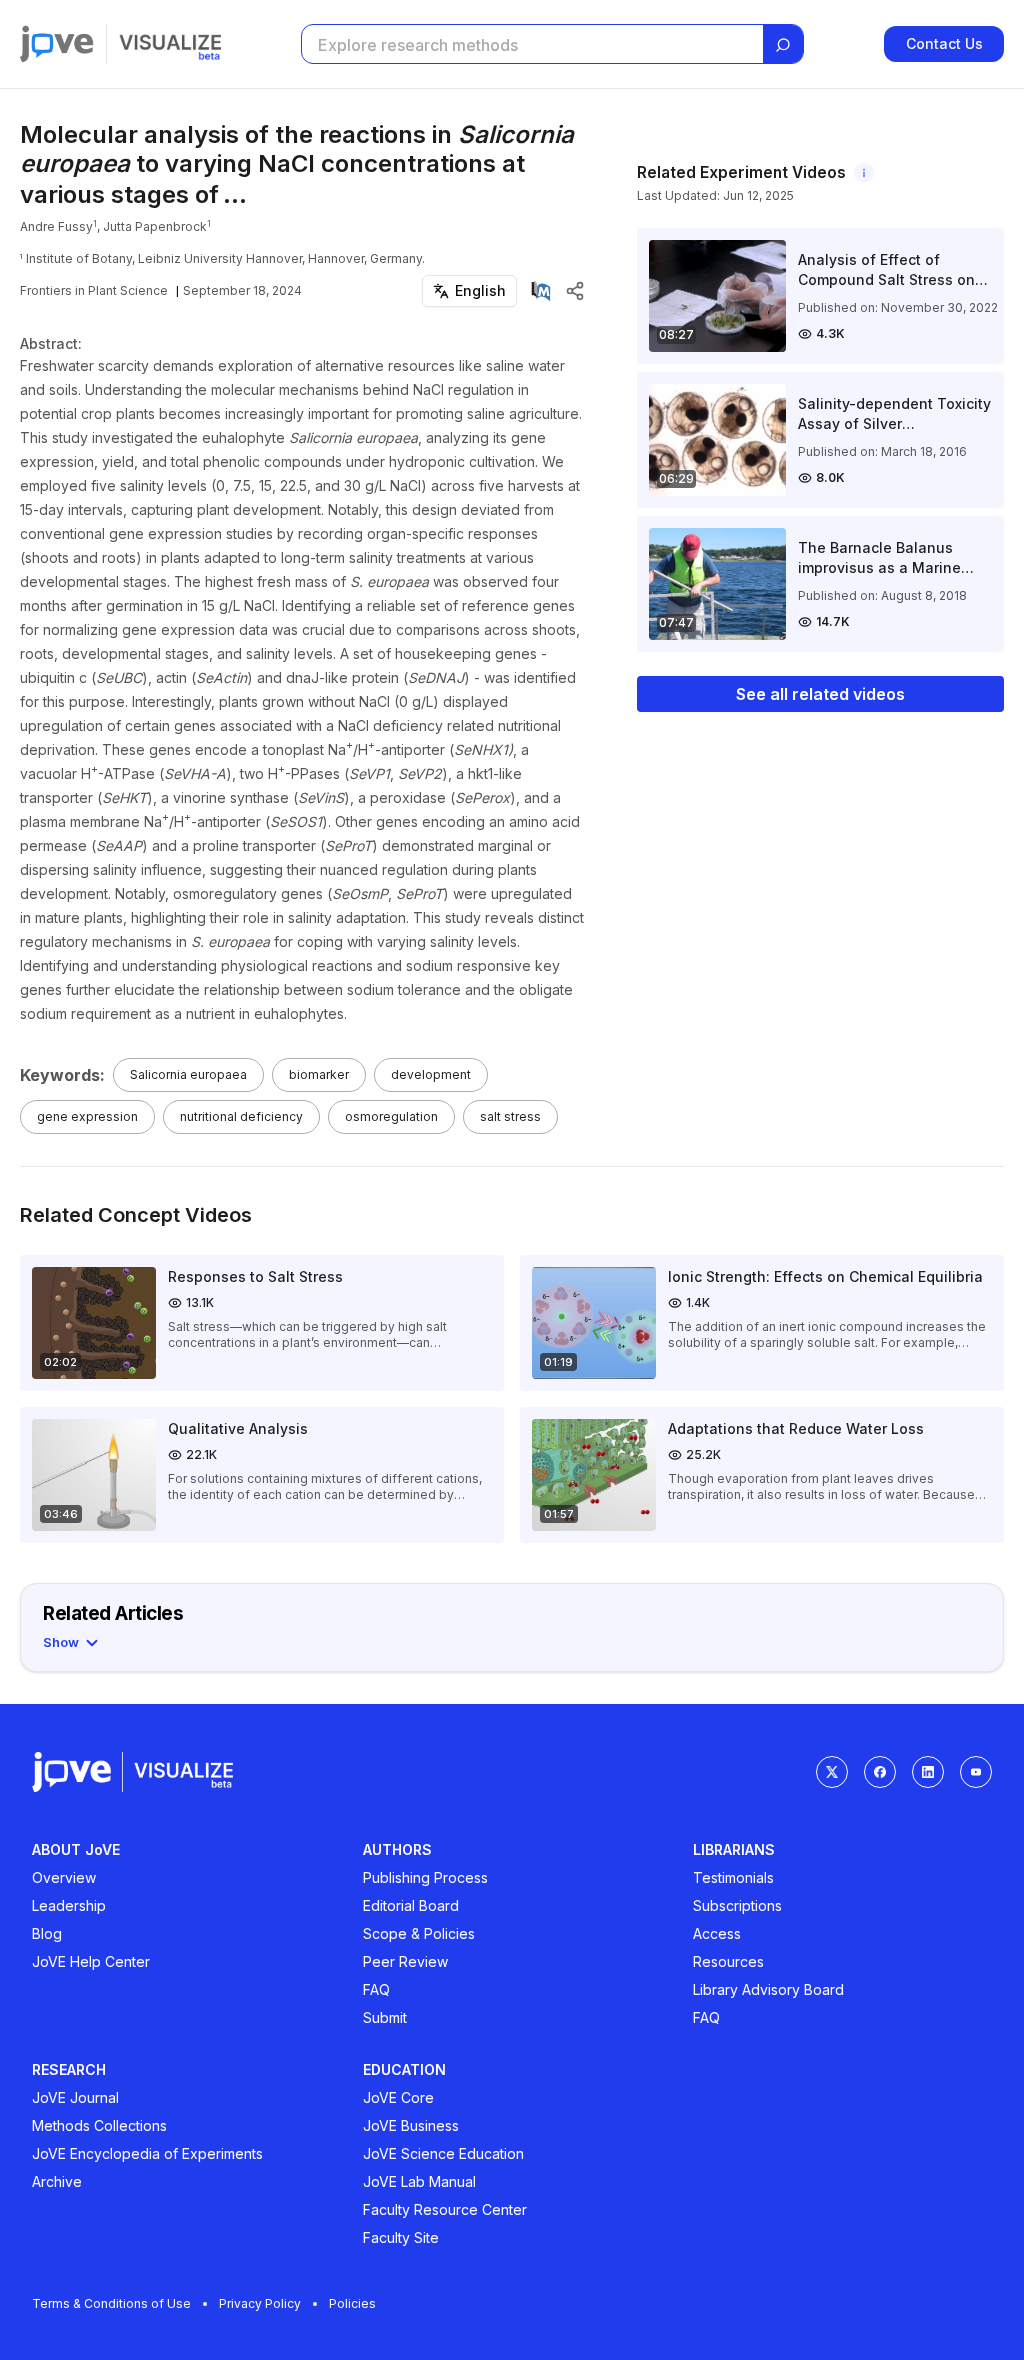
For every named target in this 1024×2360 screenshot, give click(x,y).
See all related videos (820, 694)
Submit (385, 2017)
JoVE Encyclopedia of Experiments (147, 2153)
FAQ (376, 1989)
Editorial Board (411, 1905)
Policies (352, 2303)
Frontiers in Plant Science (94, 290)
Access (717, 1933)
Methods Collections (99, 2125)
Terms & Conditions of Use (111, 2303)
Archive (57, 2181)
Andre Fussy (56, 226)
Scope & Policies (419, 1933)
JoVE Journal (75, 2097)
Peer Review (405, 1961)
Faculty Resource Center (445, 2209)
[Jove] (57, 44)
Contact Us (944, 43)
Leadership (69, 1905)
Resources (728, 1961)
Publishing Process (425, 1877)
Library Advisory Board (768, 1989)
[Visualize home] (170, 44)
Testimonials (733, 1877)
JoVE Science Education (443, 2153)
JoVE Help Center (91, 1961)
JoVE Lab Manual (419, 2181)
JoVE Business (411, 2125)
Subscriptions (737, 1905)
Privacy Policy (260, 2303)
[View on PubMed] (541, 291)
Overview (64, 1877)
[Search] (783, 45)
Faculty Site (401, 2237)
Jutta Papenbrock (155, 226)
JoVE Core (398, 2097)
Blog (47, 1933)
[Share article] (575, 291)
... (235, 194)
